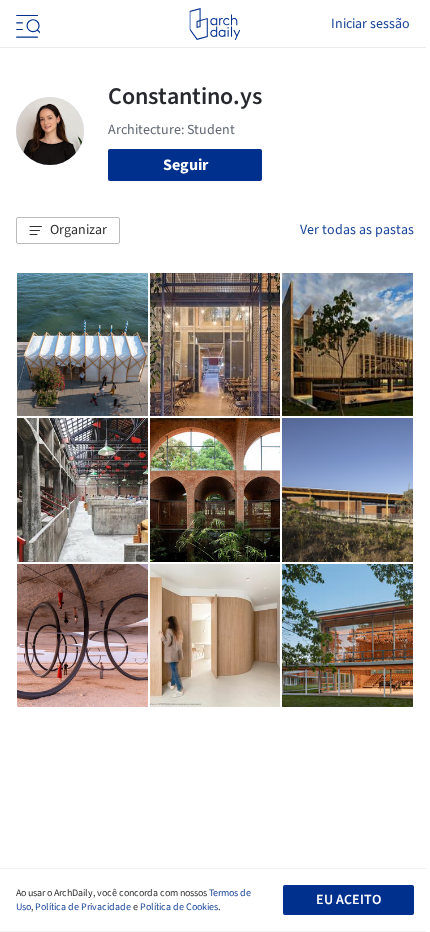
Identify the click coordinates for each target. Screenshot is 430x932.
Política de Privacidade (83, 907)
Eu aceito (348, 900)
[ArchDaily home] (214, 24)
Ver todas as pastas (357, 230)
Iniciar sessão (370, 24)
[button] (68, 231)
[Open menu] (26, 24)
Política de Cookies (179, 907)
